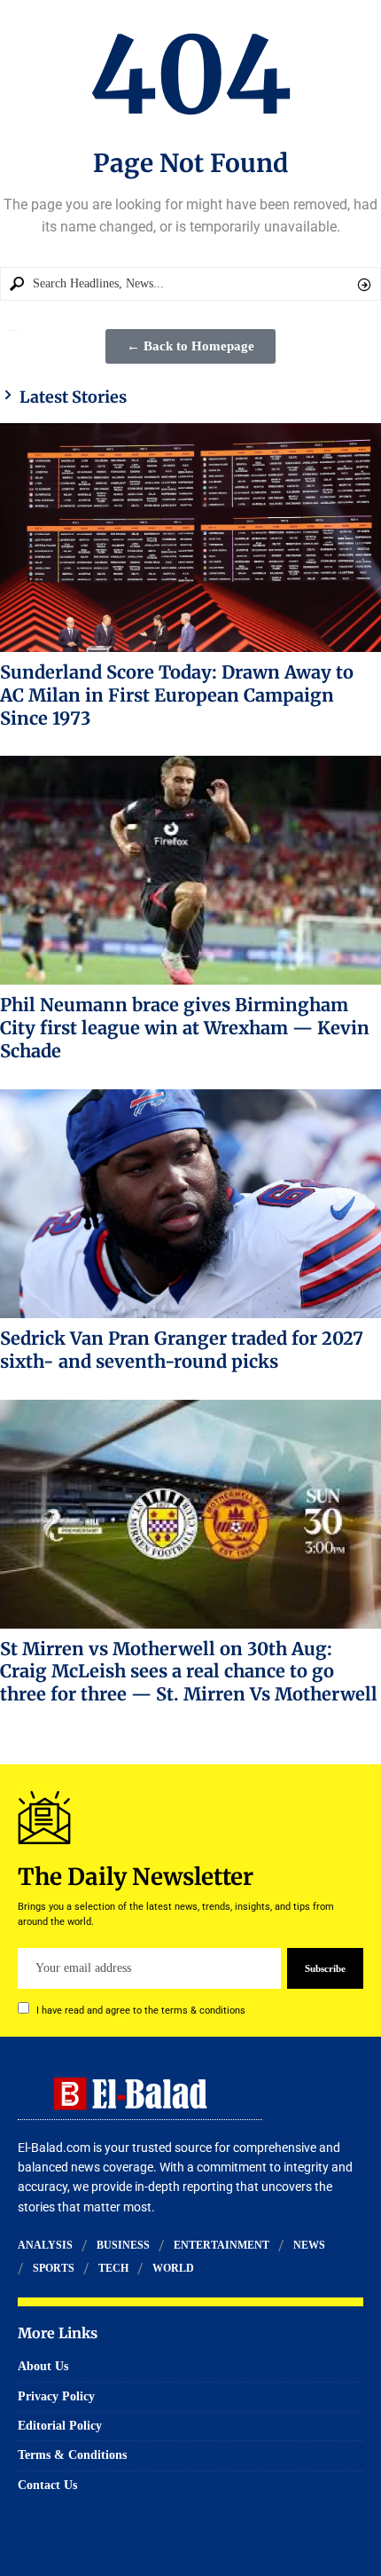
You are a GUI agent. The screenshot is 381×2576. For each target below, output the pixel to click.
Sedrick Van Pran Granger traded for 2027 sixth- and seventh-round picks (182, 1350)
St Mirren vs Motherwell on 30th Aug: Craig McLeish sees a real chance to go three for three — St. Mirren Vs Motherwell (189, 1672)
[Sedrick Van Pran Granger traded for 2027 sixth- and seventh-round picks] (190, 1204)
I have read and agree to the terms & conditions (141, 2011)
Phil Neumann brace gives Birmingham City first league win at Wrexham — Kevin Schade (185, 1028)
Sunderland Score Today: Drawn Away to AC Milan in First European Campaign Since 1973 (177, 695)
